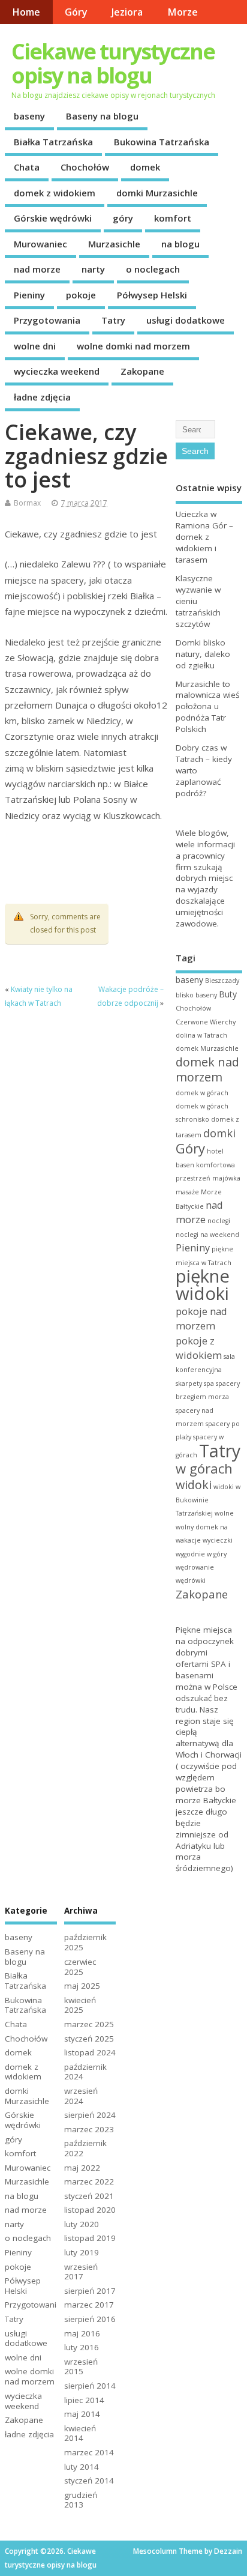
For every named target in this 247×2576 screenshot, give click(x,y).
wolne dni (35, 346)
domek (145, 167)
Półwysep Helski (152, 295)
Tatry (113, 320)
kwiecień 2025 (80, 2005)
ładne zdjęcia (42, 397)
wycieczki (218, 1540)
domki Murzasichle (157, 193)
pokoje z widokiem (199, 1348)
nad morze (37, 269)
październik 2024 (85, 2072)
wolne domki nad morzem (133, 346)
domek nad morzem (207, 1069)
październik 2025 (85, 1942)
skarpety (189, 1383)
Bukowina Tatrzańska (162, 142)
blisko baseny (196, 995)
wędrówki (191, 1580)
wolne (224, 1513)
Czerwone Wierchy (206, 1022)
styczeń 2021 (89, 2196)
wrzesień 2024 (81, 2096)
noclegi (219, 1221)
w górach (204, 1468)
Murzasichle (114, 244)
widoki (194, 1485)
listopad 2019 (90, 2238)
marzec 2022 (89, 2181)
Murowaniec (40, 244)
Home (26, 12)
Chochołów (85, 167)
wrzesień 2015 (81, 2367)
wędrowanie (195, 1567)
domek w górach (202, 1093)
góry (123, 218)
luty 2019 (82, 2252)
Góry (76, 12)
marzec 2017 (89, 2305)
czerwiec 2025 (80, 1967)
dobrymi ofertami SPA (201, 1658)
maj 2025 (82, 1986)
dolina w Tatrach (201, 1035)
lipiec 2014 (84, 2400)
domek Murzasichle (207, 1048)
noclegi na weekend (207, 1235)
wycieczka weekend (57, 371)
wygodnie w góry (201, 1554)
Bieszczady (222, 981)
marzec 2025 (89, 2024)
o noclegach (153, 269)
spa (209, 1383)
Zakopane (142, 371)
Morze (183, 12)
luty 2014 (82, 2467)
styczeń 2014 (89, 2481)
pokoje (81, 295)
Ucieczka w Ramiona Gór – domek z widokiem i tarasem (204, 537)
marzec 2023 (89, 2129)
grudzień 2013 (81, 2500)
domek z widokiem (55, 193)
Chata (27, 167)
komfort (173, 218)
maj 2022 (82, 2168)
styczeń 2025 (89, 2039)
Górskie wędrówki (53, 218)
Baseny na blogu (102, 116)
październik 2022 (85, 2148)
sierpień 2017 (90, 2291)
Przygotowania (47, 320)
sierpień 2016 (90, 2319)
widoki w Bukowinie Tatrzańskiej (208, 1500)
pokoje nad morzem (201, 1318)
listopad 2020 (90, 2210)
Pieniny (29, 295)
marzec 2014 (89, 2452)
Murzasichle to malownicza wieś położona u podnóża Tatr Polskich (207, 707)
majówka (226, 1178)
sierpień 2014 (90, 2386)
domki (219, 1133)
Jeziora (127, 12)
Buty (228, 994)
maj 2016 (82, 2333)
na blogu (180, 244)
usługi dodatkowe (186, 320)
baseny (29, 116)
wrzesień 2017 (81, 2272)
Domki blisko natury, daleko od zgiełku (203, 654)
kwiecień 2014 (80, 2433)
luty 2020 (82, 2224)
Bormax (27, 503)
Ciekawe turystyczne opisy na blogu (113, 63)
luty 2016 (82, 2347)
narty (93, 269)
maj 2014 (82, 2414)
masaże (187, 1192)
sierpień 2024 (90, 2115)
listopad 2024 (90, 2052)
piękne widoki (203, 1285)
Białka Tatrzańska (53, 142)
